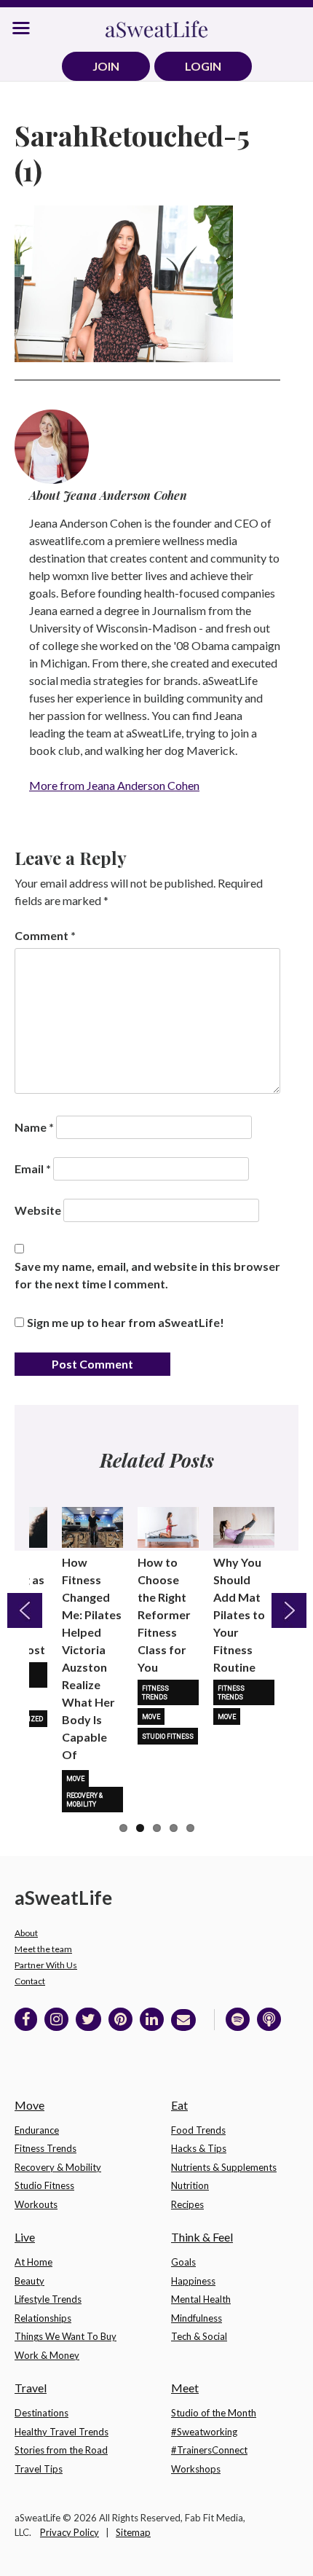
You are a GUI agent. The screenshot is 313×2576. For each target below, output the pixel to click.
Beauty (29, 2281)
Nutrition (190, 2185)
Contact (30, 1981)
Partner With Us (46, 1965)
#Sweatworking (204, 2432)
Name (34, 1127)
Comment (45, 935)
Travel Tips (39, 2469)
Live (25, 2237)
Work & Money (47, 2355)
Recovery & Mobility (84, 1800)
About (26, 1933)
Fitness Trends (155, 1693)
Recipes (187, 2204)
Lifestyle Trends (48, 2299)
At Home (33, 2262)
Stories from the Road (61, 2450)
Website (38, 1210)
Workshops (196, 2469)
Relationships (43, 2318)
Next (289, 1610)
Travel (31, 2388)
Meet (185, 2388)
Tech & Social (199, 2336)
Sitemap (133, 2532)
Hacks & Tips (199, 2148)
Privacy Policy (70, 2532)
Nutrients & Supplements (224, 2167)
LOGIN (203, 66)
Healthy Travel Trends (62, 2432)
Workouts (36, 2204)
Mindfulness (197, 2318)
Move (75, 1779)
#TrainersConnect (209, 2450)
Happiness (193, 2281)
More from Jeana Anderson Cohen (114, 785)
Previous (25, 1610)
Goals (183, 2262)
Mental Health (201, 2299)
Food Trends (198, 2130)
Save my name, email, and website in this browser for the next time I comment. (147, 1275)
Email (33, 1168)
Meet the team (43, 1949)
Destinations (41, 2413)
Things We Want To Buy (66, 2336)
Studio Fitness (168, 1737)
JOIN (106, 66)
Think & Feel (202, 2237)
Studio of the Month (214, 2413)
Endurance (37, 2130)
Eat (179, 2105)
